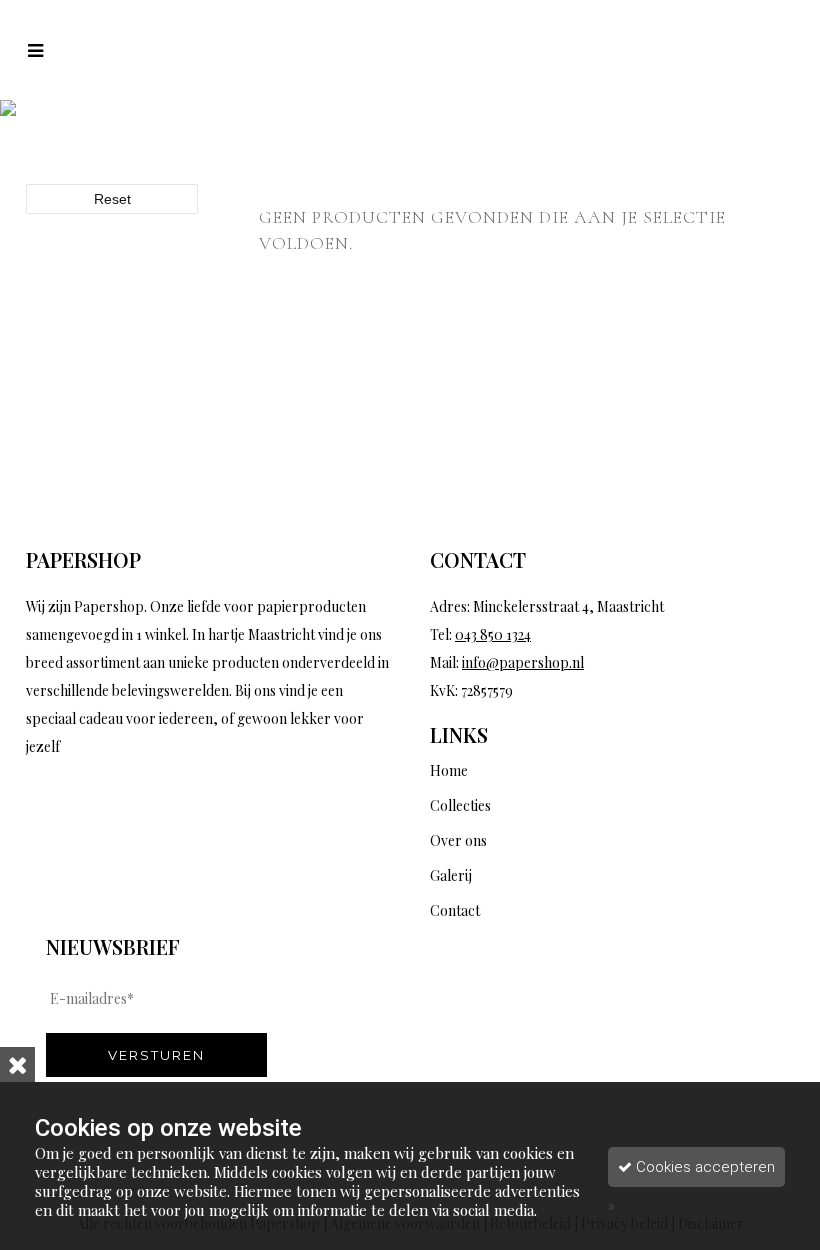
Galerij (451, 875)
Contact (455, 910)
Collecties (460, 805)
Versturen (156, 1055)
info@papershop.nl (523, 662)
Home (449, 770)
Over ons (458, 840)
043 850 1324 (493, 634)
